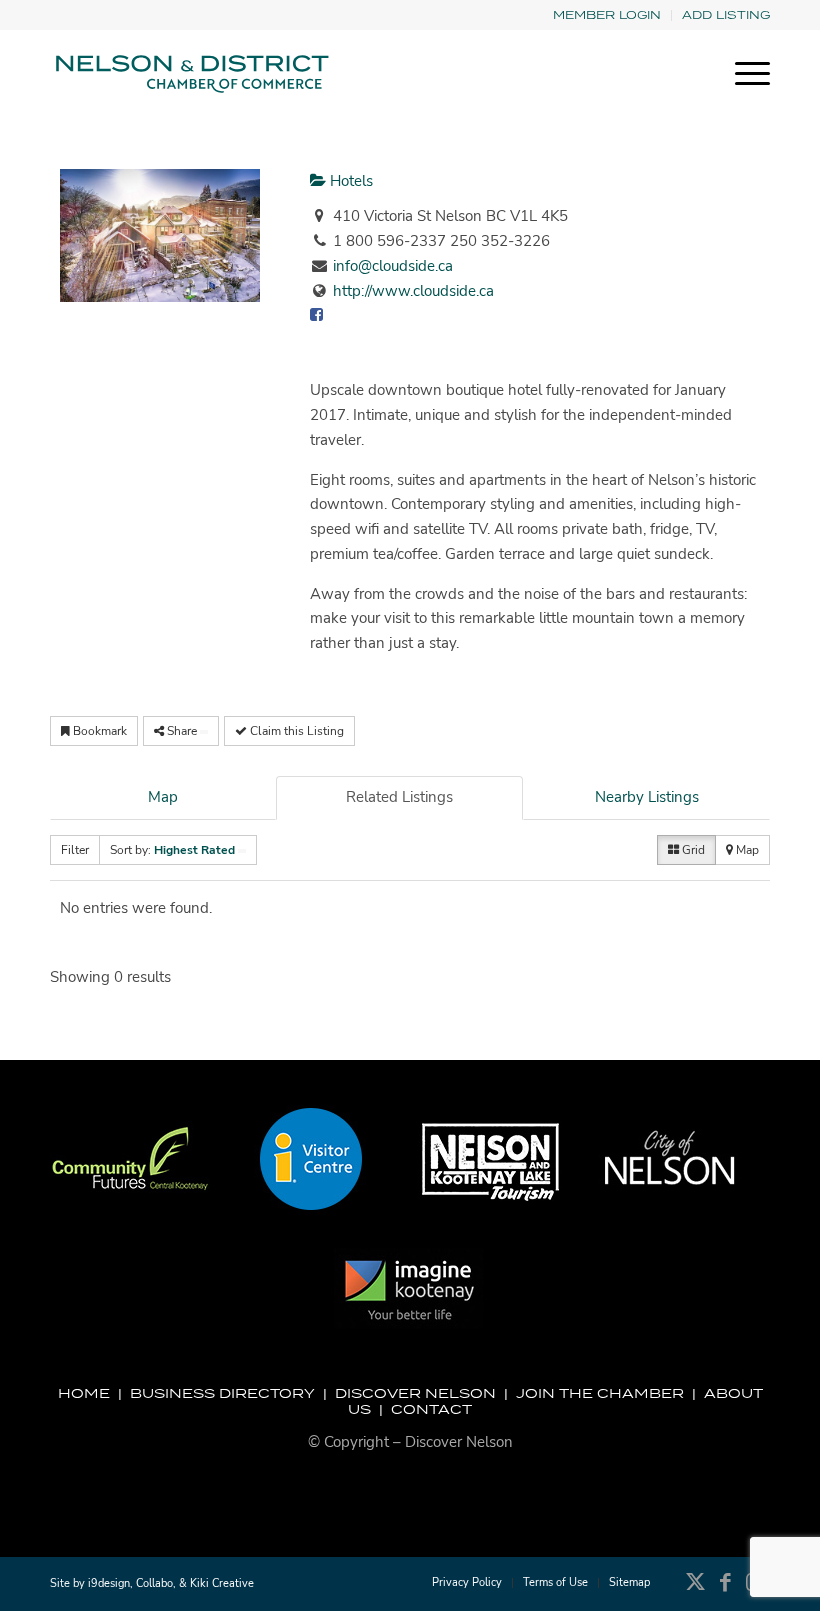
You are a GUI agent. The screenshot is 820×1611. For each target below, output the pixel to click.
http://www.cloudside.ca (413, 291)
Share (182, 731)
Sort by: (172, 850)
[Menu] (742, 74)
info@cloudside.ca (393, 266)
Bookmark (98, 731)
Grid (692, 850)
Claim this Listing (295, 731)
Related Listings (399, 797)
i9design (109, 1583)
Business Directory (222, 1393)
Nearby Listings (647, 797)
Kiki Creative (222, 1583)
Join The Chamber (600, 1393)
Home (84, 1393)
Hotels (349, 181)
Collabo (154, 1583)
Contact (431, 1409)
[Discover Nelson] (190, 74)
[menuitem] (607, 15)
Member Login (607, 14)
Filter (75, 850)
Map (163, 797)
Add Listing (726, 14)
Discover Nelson (415, 1393)
